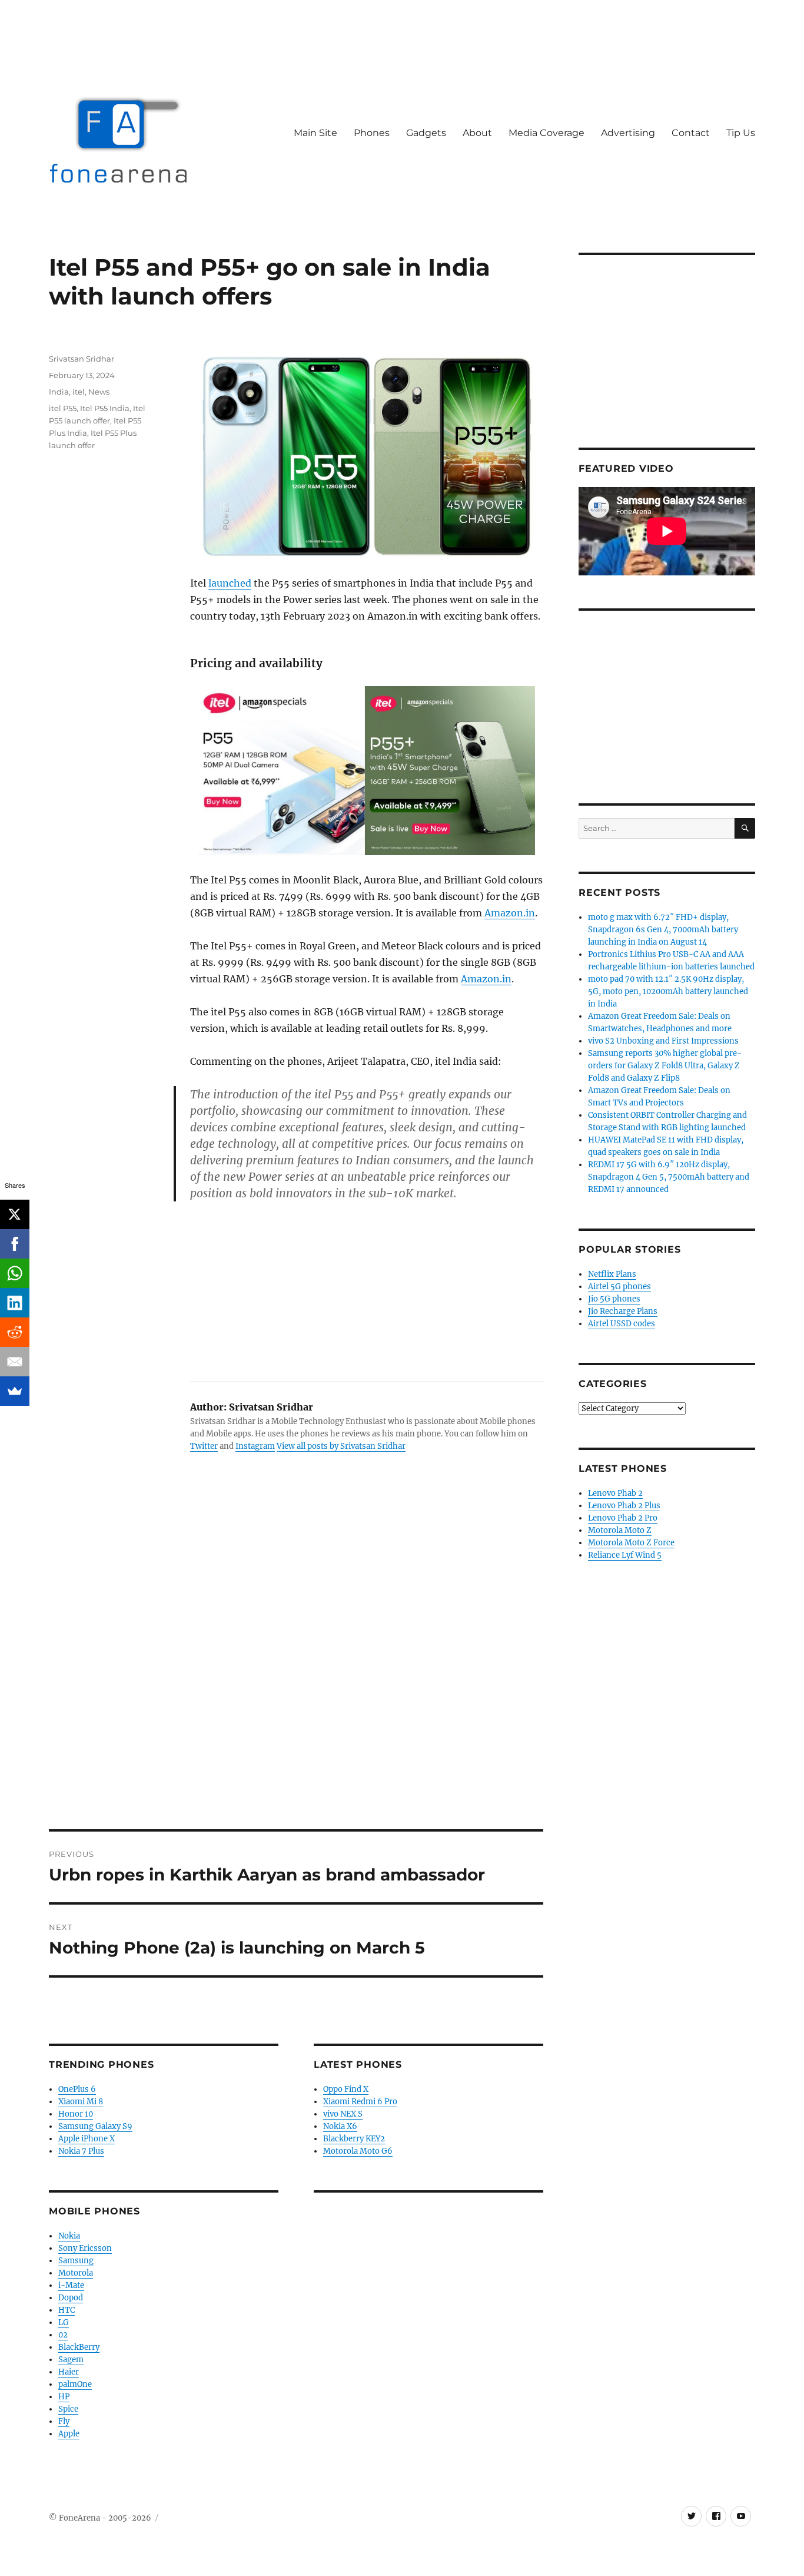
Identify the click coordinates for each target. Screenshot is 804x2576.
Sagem (71, 2360)
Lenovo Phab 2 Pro (623, 1518)
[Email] (15, 1362)
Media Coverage (546, 133)
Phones (372, 133)
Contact (691, 133)
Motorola (76, 2273)
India (59, 392)
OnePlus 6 (77, 2089)
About (477, 133)
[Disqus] (296, 1666)
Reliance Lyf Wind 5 (625, 1555)
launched (230, 583)
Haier (69, 2372)
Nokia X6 (340, 2126)
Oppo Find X (346, 2089)
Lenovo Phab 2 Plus (624, 1506)
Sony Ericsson (85, 2248)
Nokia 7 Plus (81, 2151)
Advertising (628, 133)
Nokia (69, 2236)
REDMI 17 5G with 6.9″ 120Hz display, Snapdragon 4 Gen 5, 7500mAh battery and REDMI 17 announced (669, 1177)
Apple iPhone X (87, 2139)
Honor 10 (76, 2114)
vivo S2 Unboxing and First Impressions (663, 1041)
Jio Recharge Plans (623, 1311)
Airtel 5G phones (619, 1287)
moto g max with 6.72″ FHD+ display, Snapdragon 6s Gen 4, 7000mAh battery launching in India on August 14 (663, 930)
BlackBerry (79, 2347)
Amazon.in (510, 913)
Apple (69, 2434)
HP (64, 2397)
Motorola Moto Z (620, 1530)
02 (63, 2335)
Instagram (255, 1446)
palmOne (75, 2384)
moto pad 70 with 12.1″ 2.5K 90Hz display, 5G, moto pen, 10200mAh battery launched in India (668, 991)
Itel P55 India (105, 408)
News (99, 392)
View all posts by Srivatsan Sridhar (341, 1446)
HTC (67, 2310)
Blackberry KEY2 (354, 2139)
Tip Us (741, 133)
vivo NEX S (343, 2114)
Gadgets (426, 133)
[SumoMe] (15, 1391)
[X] (15, 1214)
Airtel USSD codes (622, 1324)
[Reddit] (15, 1332)
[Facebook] (15, 1244)
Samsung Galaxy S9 (95, 2126)
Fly (64, 2421)
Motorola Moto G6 (358, 2151)
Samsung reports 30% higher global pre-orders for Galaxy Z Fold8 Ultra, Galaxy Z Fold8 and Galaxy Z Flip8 (665, 1066)
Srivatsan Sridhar (82, 359)
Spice (68, 2409)
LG (64, 2322)
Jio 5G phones (614, 1299)
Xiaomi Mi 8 (81, 2102)
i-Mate (71, 2285)
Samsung (76, 2261)
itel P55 (63, 408)
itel (79, 392)
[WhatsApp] (15, 1273)
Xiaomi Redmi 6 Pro (360, 2102)
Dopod (71, 2298)
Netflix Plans (612, 1274)
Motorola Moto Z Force (631, 1543)
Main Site (315, 133)
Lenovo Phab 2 (615, 1493)
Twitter (204, 1446)
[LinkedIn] (15, 1303)
